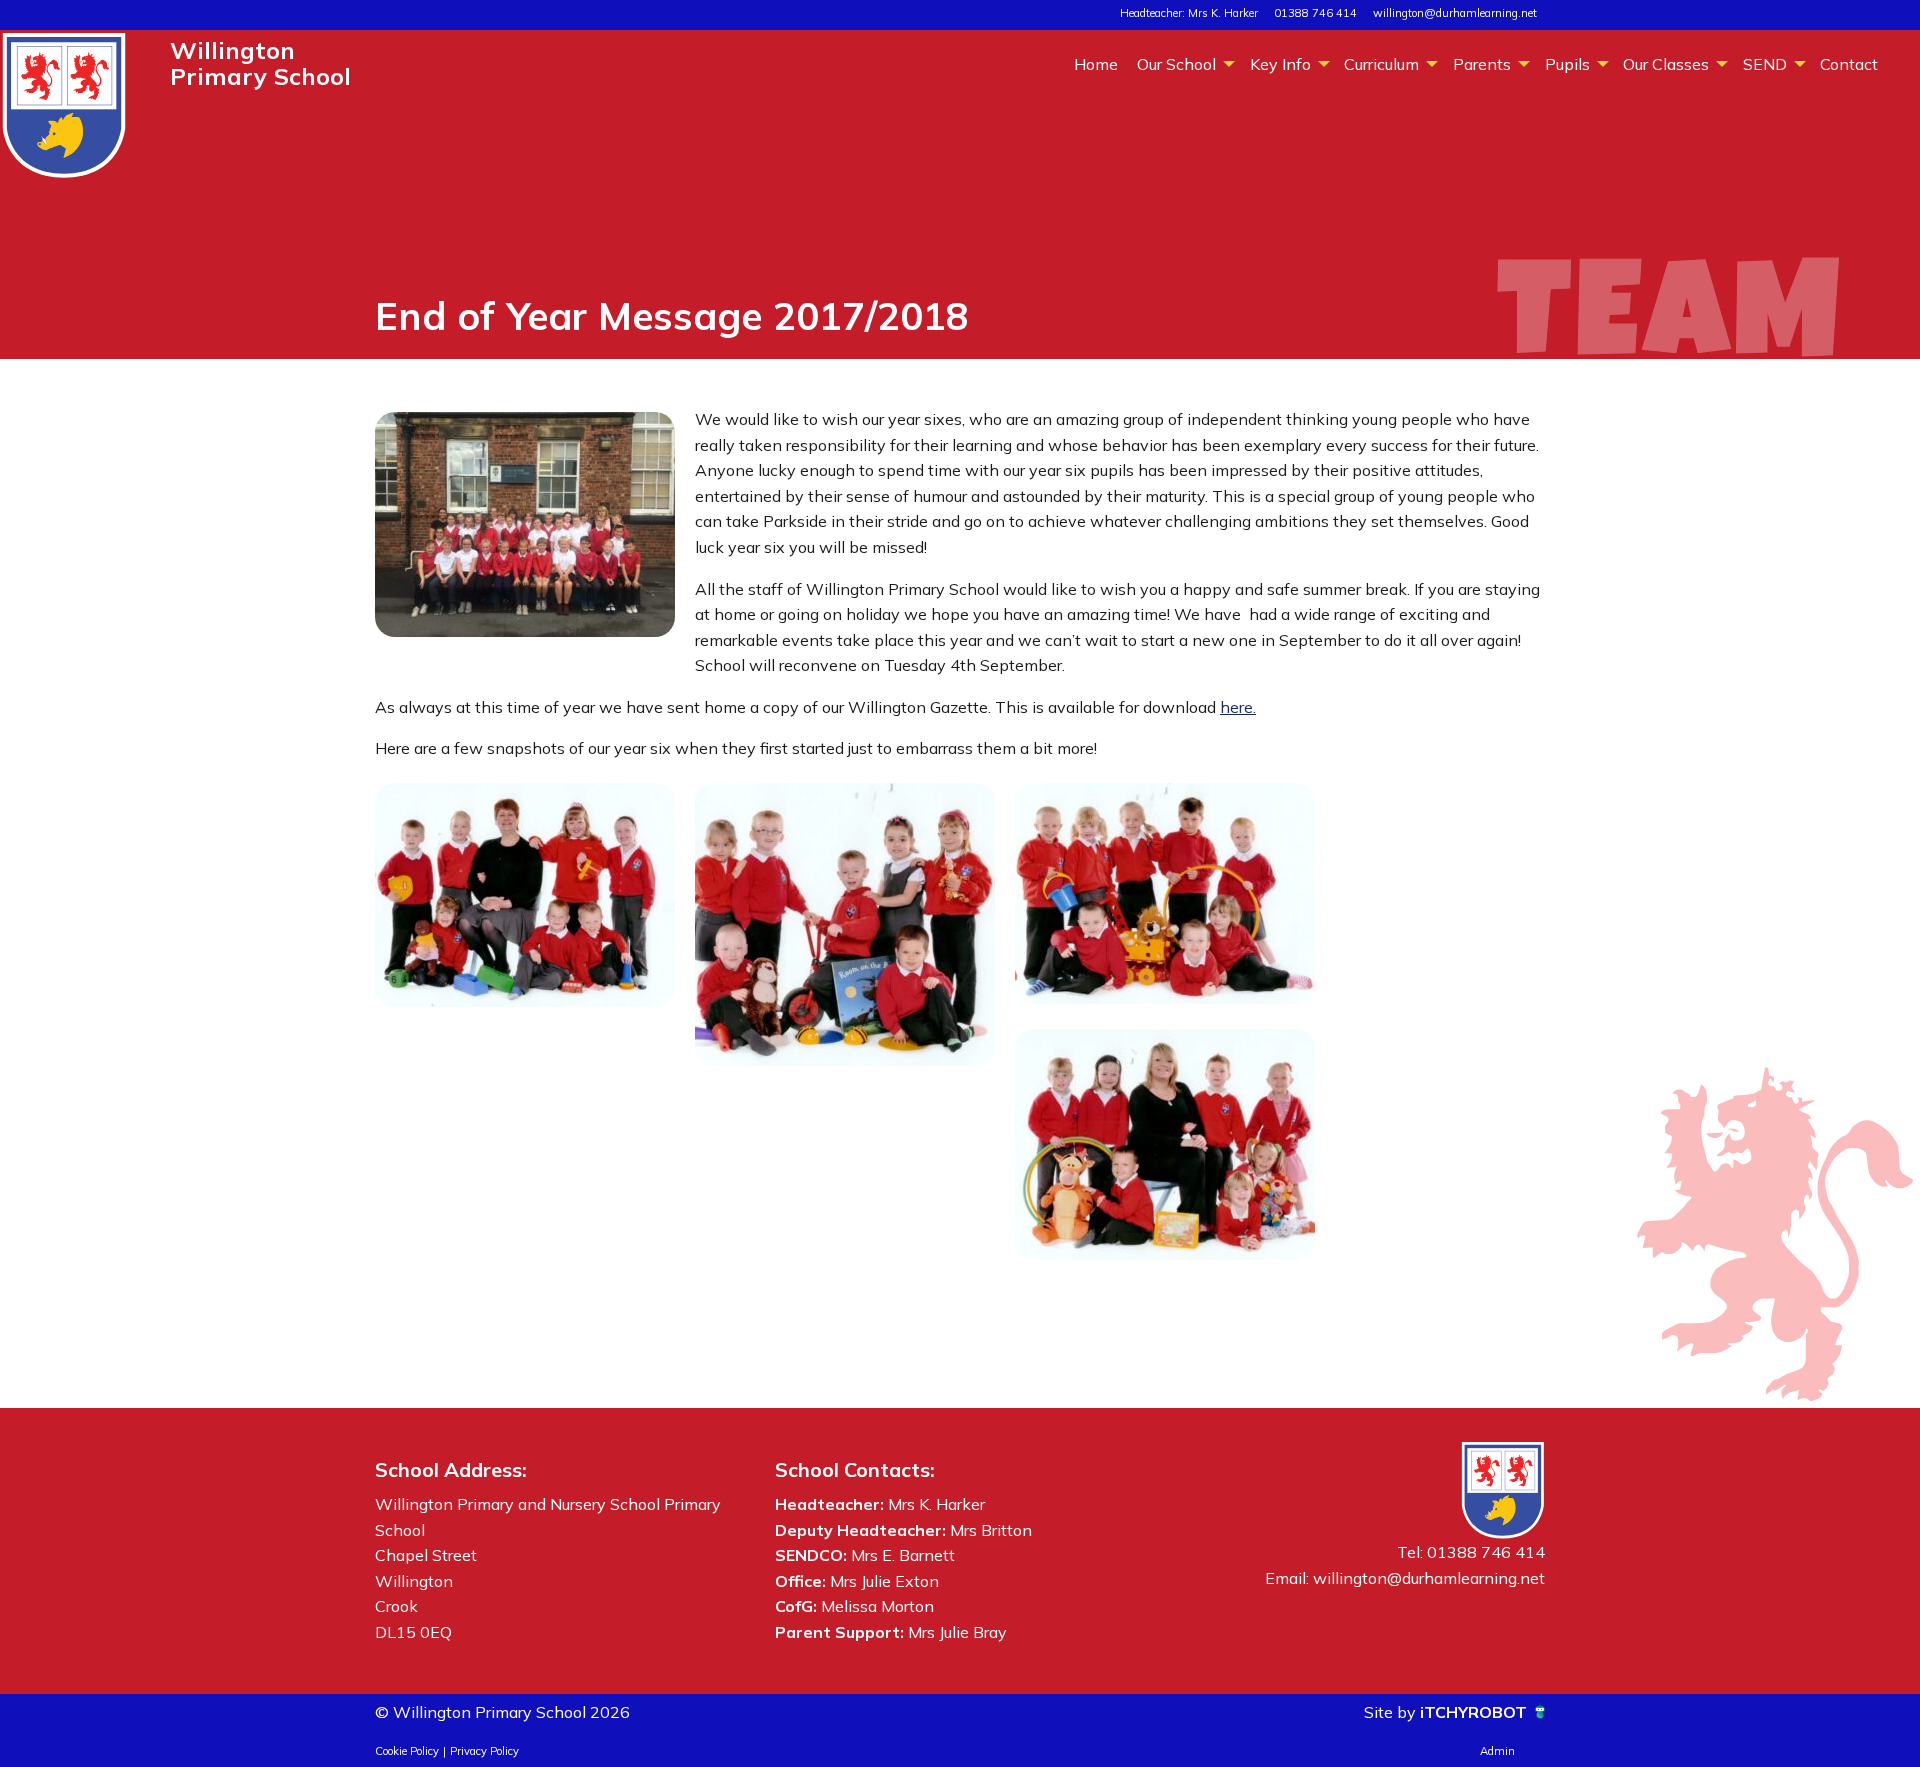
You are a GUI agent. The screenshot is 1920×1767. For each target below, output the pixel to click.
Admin (1497, 1751)
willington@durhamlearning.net (1455, 13)
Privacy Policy (484, 1751)
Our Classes (1666, 64)
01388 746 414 (1315, 13)
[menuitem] (1095, 63)
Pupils (1567, 64)
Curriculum (1381, 64)
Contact (1849, 64)
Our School (1176, 64)
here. (1238, 707)
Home (1096, 64)
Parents (1482, 64)
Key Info (1280, 64)
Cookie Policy (407, 1751)
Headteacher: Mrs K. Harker (1189, 13)
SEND (1765, 64)
